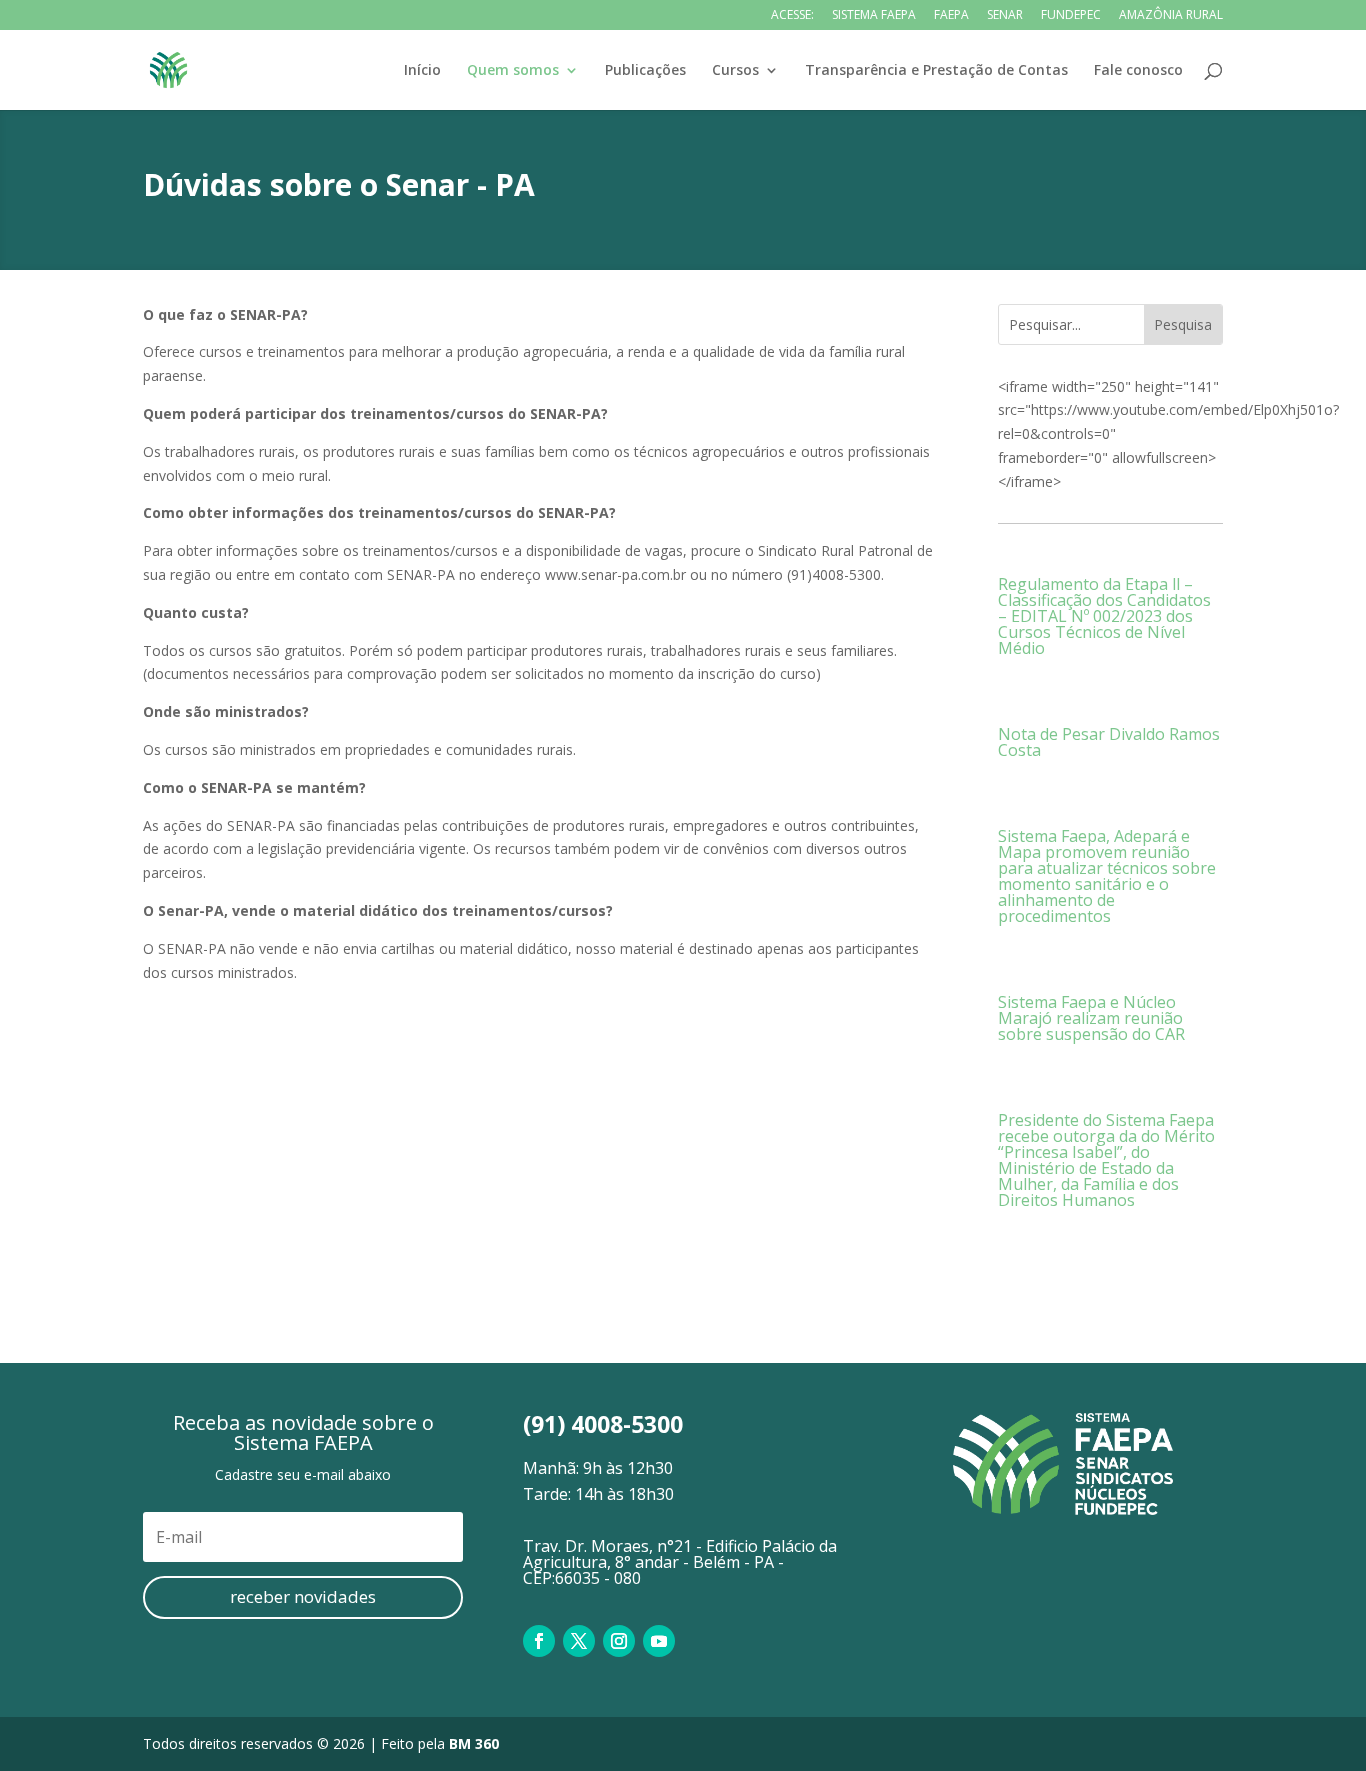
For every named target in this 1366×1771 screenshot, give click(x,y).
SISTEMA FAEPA (874, 16)
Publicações (645, 71)
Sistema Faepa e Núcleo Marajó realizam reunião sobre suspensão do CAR (1091, 1018)
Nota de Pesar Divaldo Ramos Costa (1109, 742)
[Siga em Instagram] (619, 1641)
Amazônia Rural (1171, 16)
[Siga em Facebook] (539, 1641)
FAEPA (951, 16)
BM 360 (474, 1743)
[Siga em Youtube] (659, 1641)
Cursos (735, 71)
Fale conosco (1138, 71)
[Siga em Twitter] (579, 1641)
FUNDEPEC (1071, 16)
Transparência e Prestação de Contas (936, 71)
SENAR (1005, 16)
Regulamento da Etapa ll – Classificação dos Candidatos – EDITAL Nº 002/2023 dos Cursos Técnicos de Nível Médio (1104, 616)
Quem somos (513, 71)
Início (422, 71)
